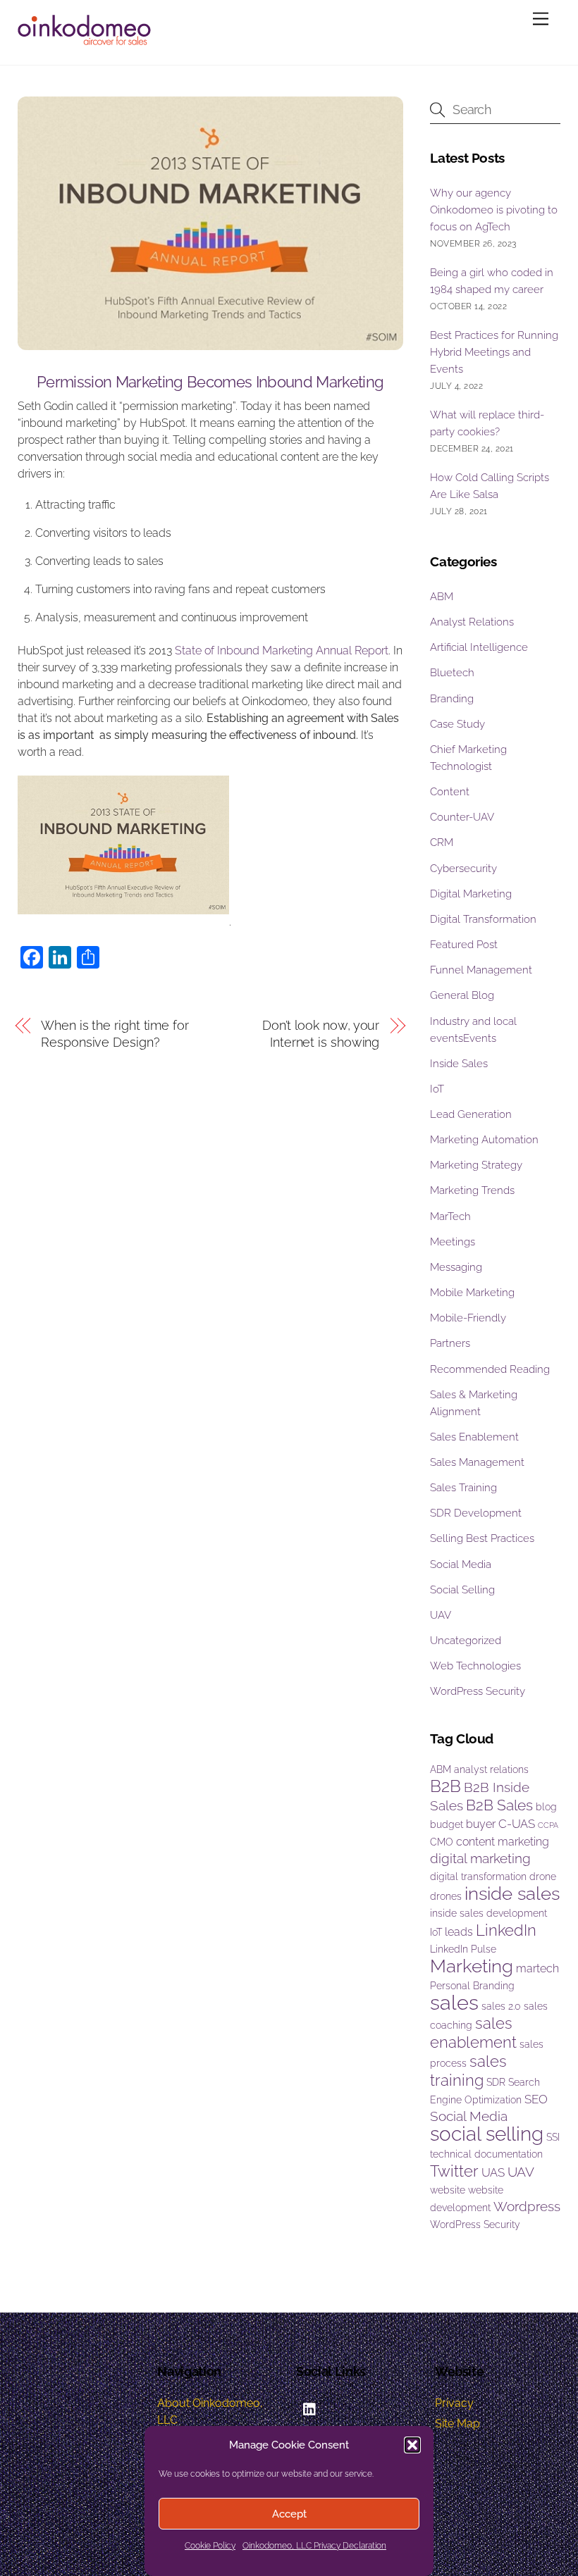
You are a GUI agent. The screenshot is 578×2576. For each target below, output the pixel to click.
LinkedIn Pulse (463, 1949)
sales (454, 2002)
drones (446, 1896)
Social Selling (462, 1590)
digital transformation (478, 1877)
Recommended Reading (490, 1369)
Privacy (454, 2403)
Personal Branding (472, 1986)
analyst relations (491, 1769)
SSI (553, 2137)
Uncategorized (466, 1641)
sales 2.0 (501, 2006)
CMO (442, 1842)
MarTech (450, 1217)
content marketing (503, 1842)
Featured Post (464, 945)
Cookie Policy (210, 2546)
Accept (289, 2514)
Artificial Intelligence (479, 647)
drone (543, 1877)
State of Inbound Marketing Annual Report (282, 651)
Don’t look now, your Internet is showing (321, 1034)
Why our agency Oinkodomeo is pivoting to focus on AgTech (494, 210)
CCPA (548, 1825)
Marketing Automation (484, 1140)
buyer (481, 1824)
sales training (468, 2071)
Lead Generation (471, 1114)
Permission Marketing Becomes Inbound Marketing (210, 382)
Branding (452, 699)
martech (537, 1968)
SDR (496, 2082)
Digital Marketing (471, 894)
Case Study (457, 724)
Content (450, 792)
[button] (412, 2445)
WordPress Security (478, 1691)
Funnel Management (481, 970)
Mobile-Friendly (468, 1318)
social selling (487, 2134)
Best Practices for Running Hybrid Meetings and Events (494, 352)
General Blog (462, 995)
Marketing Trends (472, 1190)
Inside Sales (459, 1064)
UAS (493, 2172)
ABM (442, 597)
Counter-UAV (462, 817)
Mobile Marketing (472, 1293)
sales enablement (473, 2033)
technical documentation (486, 2154)
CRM (442, 842)
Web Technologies (475, 1666)
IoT (437, 1089)
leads (459, 1932)
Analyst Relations (472, 622)
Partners (450, 1343)
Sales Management (477, 1462)
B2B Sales (499, 1805)
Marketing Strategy (476, 1165)
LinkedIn (506, 1930)
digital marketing (480, 1859)
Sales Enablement (474, 1437)
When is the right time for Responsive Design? (115, 1034)
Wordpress (527, 2207)
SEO (536, 2099)
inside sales (512, 1893)
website (448, 2190)
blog (546, 1807)
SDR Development (476, 1513)
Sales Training (463, 1488)
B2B (445, 1786)
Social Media (461, 1564)
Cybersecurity (463, 869)
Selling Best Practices (482, 1538)
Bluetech (452, 673)
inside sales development (488, 1913)
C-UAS (517, 1824)
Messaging (456, 1267)
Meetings (453, 1242)
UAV (441, 1615)
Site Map (457, 2423)
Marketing (472, 1966)
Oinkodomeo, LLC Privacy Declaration (314, 2546)
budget (447, 1824)
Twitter (454, 2171)
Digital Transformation (483, 919)
